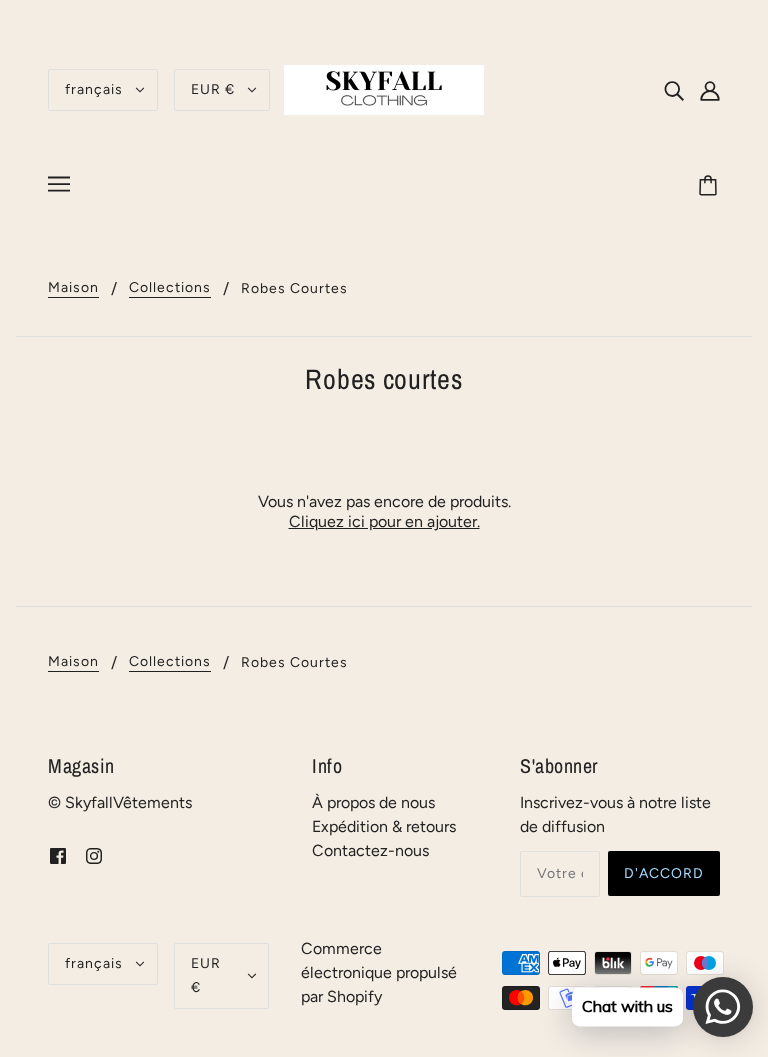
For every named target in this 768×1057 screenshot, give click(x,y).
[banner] (384, 88)
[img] (674, 90)
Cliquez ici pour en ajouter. (384, 521)
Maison (73, 288)
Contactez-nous (370, 850)
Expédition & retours (384, 826)
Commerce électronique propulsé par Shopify (379, 972)
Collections (170, 288)
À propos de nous (373, 802)
